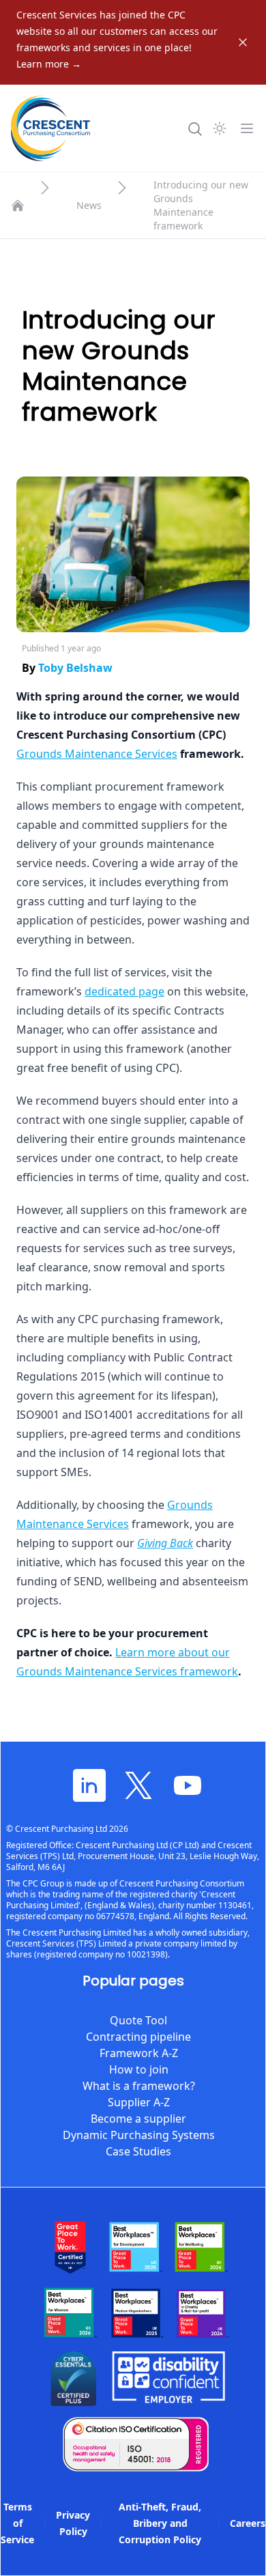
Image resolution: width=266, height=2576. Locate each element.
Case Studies (138, 2151)
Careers (248, 2523)
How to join (139, 2069)
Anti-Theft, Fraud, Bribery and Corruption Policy (160, 2523)
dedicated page (124, 991)
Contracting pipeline (138, 2037)
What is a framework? (139, 2086)
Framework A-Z (139, 2053)
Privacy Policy (73, 2523)
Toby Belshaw (75, 668)
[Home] (18, 206)
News (89, 205)
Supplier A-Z (139, 2102)
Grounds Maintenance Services (97, 754)
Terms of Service (17, 2523)
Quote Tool (138, 2020)
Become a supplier (138, 2119)
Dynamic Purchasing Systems (139, 2135)
